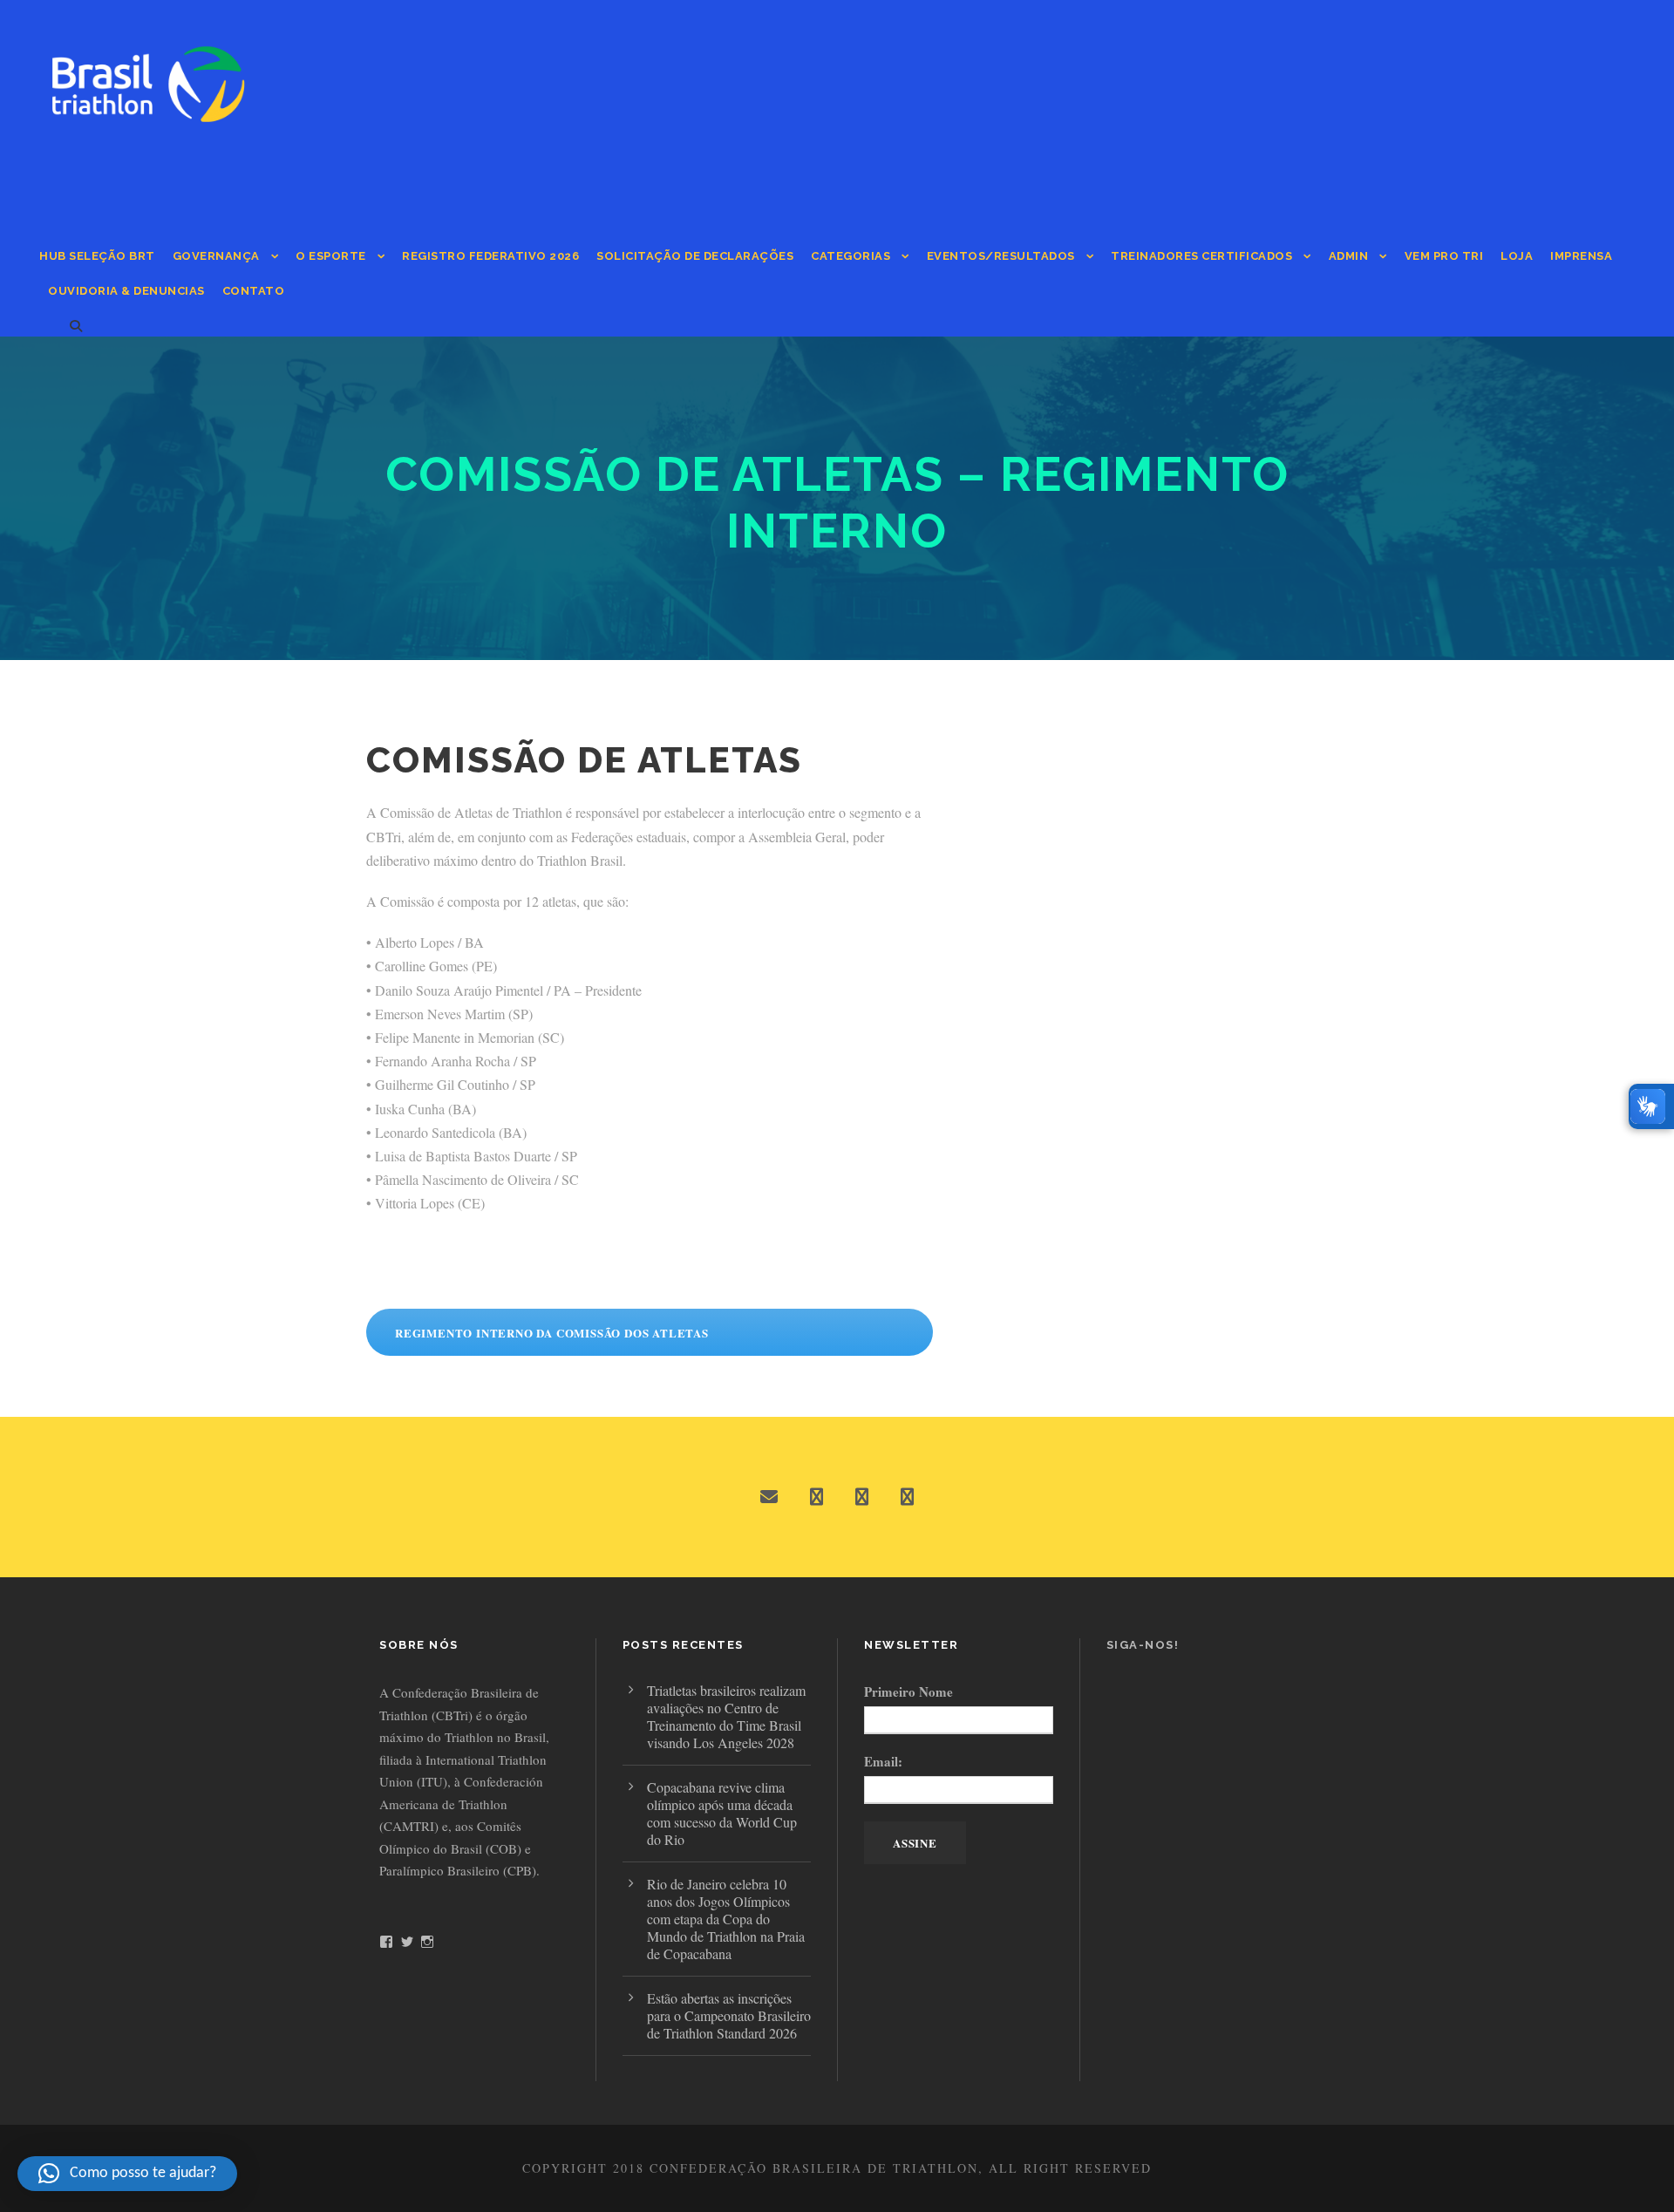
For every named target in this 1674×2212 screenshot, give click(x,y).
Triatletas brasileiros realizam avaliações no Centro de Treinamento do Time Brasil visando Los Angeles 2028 (726, 1716)
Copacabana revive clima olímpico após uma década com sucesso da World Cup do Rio (722, 1813)
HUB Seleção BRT (97, 256)
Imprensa (1581, 256)
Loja (1517, 256)
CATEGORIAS (851, 256)
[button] (127, 2174)
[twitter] (862, 1497)
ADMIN (1349, 256)
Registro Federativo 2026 (490, 256)
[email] (769, 1497)
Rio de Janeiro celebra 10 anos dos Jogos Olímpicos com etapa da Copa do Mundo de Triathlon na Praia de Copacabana (726, 1919)
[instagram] (907, 1497)
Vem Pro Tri (1444, 256)
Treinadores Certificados (1201, 256)
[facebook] (817, 1497)
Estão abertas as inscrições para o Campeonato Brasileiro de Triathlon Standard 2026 (729, 2015)
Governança (216, 256)
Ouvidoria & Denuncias (126, 291)
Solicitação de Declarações (695, 256)
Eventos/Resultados (1001, 256)
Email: (883, 1761)
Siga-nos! (1143, 1645)
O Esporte (331, 256)
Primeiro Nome (908, 1691)
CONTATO (254, 291)
